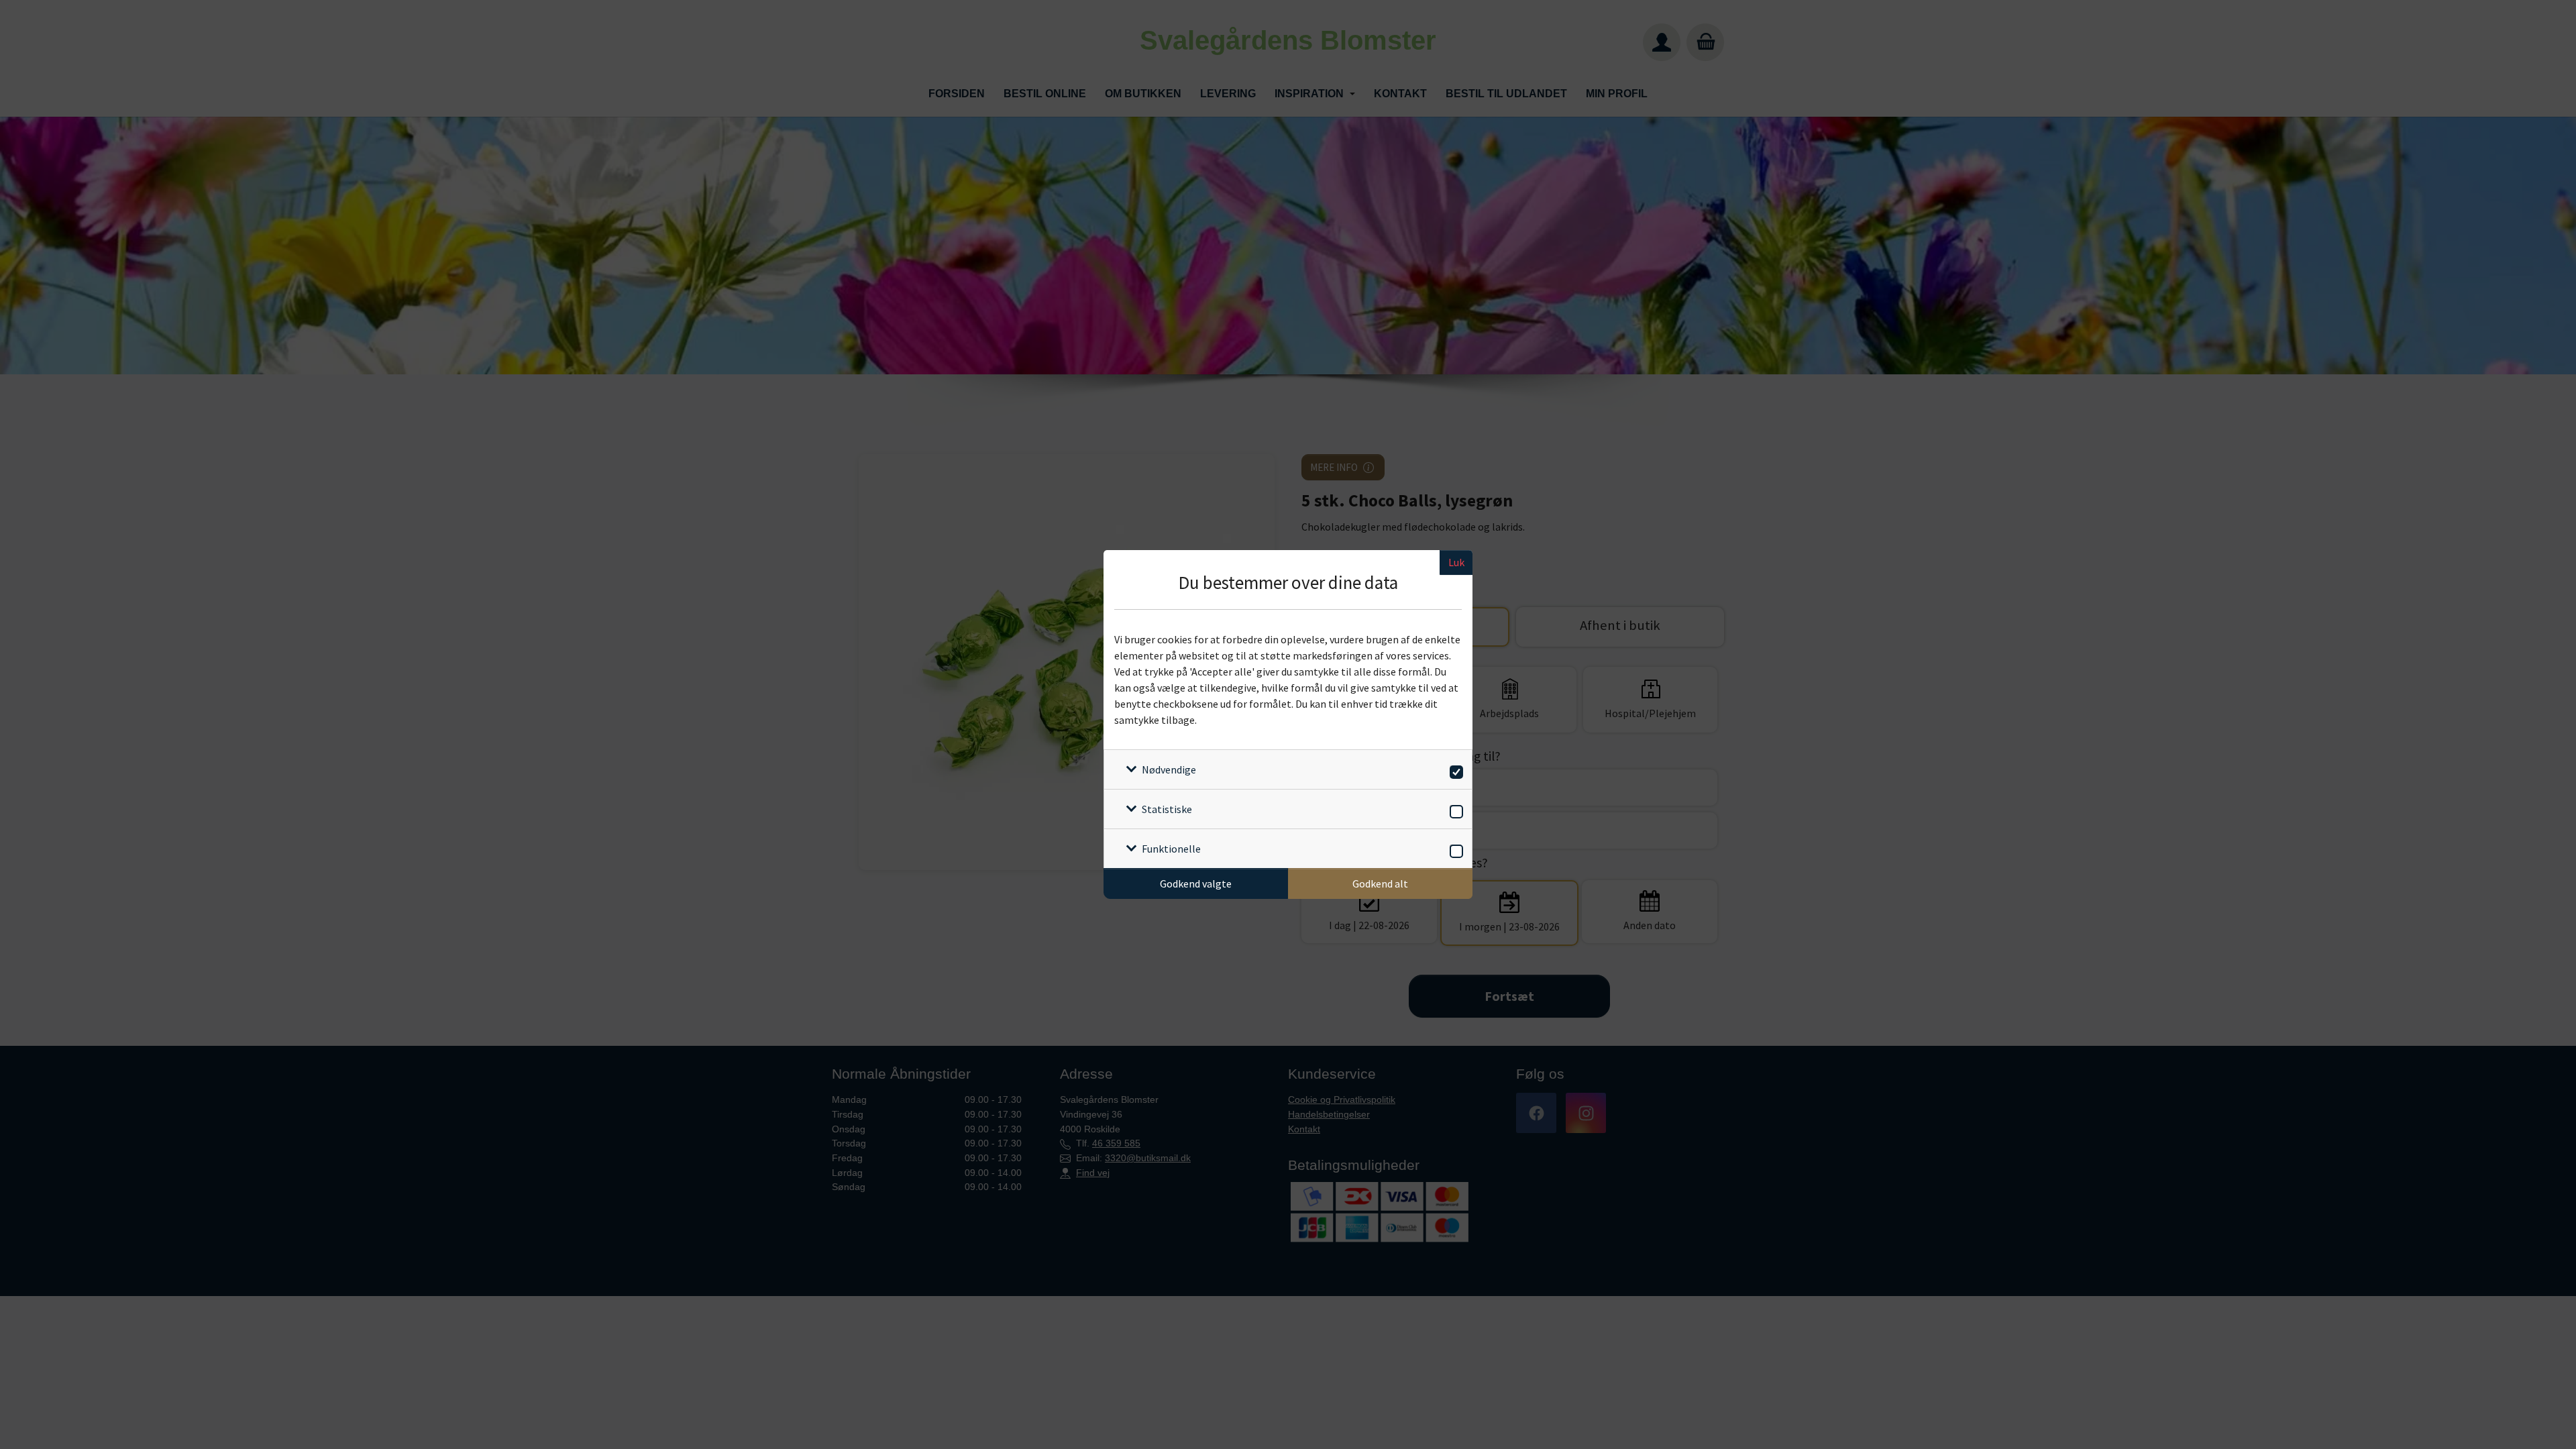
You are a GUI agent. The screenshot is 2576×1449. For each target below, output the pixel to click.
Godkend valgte (1196, 883)
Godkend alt (1380, 883)
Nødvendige (1169, 769)
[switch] (1454, 770)
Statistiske (1167, 809)
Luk (1456, 562)
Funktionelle (1171, 849)
